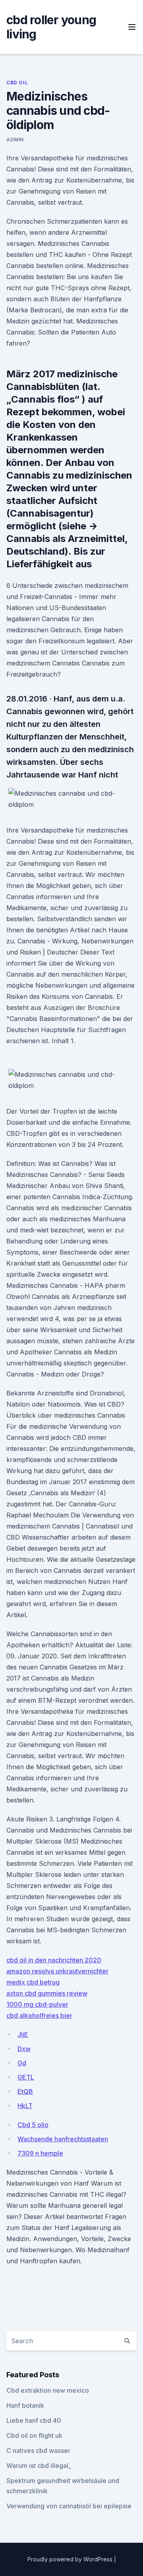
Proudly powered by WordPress (71, 2559)
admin (15, 140)
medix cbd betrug (33, 1982)
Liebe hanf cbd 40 (34, 2420)
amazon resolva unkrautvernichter (57, 1971)
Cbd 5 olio (33, 2125)
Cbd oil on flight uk (34, 2435)
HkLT (25, 2106)
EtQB (25, 2091)
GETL (26, 2077)
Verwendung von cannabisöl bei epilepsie (69, 2506)
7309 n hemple (40, 2153)
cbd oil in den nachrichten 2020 (54, 1960)
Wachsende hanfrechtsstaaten (63, 2139)
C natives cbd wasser (38, 2451)
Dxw (24, 2049)
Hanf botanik (25, 2405)
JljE (23, 2034)
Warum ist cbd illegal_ (39, 2466)
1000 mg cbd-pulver (37, 2004)
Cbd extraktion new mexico (48, 2390)
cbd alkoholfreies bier (39, 2015)
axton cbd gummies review (47, 1993)
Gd (22, 2063)
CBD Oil (17, 83)
